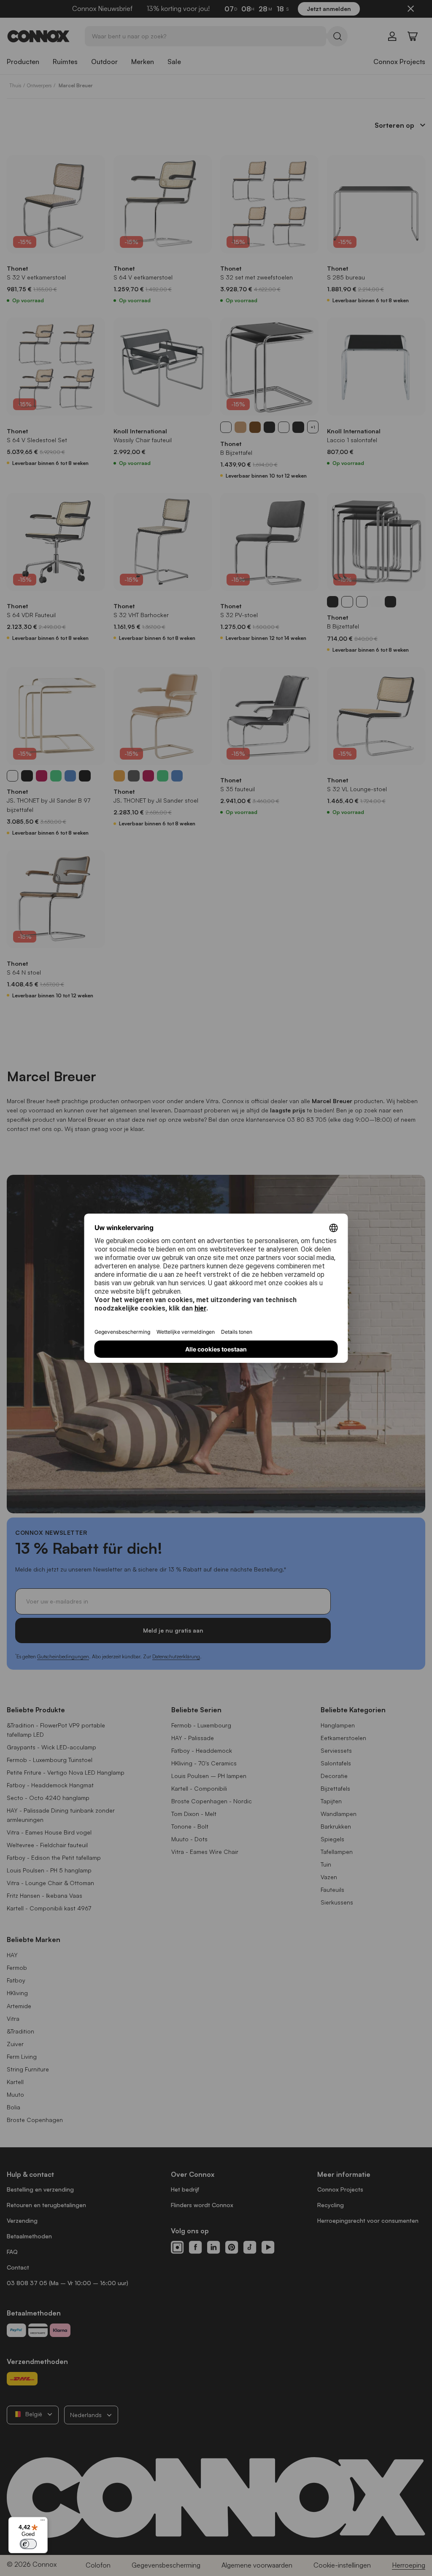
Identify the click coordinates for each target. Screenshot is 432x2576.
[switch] (28, 2544)
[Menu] (43, 2522)
